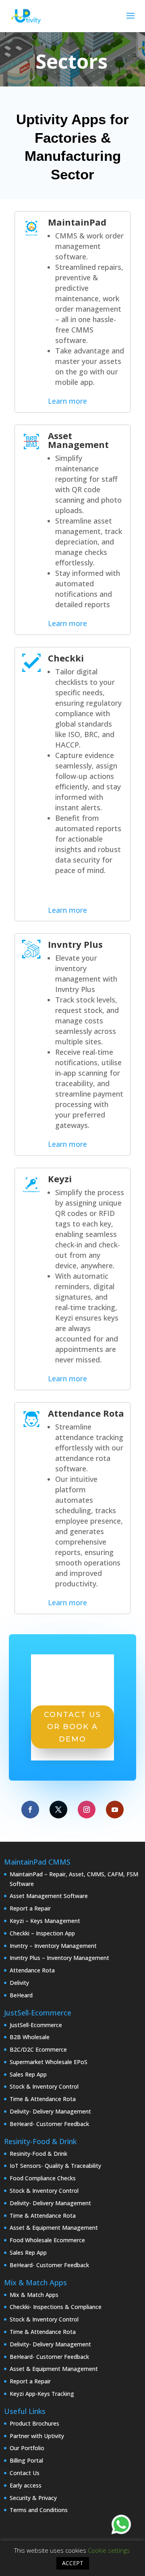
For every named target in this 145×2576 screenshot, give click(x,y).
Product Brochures (34, 2423)
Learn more (67, 401)
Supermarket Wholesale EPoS (49, 2062)
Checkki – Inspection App (42, 1933)
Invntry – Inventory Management (53, 1946)
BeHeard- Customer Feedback (49, 2124)
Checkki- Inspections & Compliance (56, 2307)
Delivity (19, 1983)
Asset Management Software (49, 1896)
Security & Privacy (33, 2498)
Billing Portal (26, 2460)
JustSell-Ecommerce (36, 2025)
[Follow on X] (58, 1810)
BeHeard (21, 1995)
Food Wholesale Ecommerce (47, 2240)
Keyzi (60, 1179)
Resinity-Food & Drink (38, 2154)
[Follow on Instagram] (87, 1810)
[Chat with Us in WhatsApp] (121, 2526)
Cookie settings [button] (109, 2550)
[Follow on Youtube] (115, 1810)
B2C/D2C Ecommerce (38, 2049)
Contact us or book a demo (72, 1727)
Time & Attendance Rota (43, 2099)
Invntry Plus (75, 944)
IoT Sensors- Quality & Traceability (55, 2166)
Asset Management (78, 440)
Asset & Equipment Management (54, 2228)
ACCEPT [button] (73, 2563)
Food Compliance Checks (43, 2178)
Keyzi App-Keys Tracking (42, 2394)
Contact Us (25, 2473)
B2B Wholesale (30, 2037)
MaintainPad (77, 222)
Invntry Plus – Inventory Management (59, 1958)
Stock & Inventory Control (44, 2086)
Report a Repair (30, 1908)
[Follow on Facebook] (30, 1810)
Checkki (66, 658)
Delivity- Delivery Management (50, 2111)
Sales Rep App (28, 2074)
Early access (26, 2485)
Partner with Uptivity (37, 2436)
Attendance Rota (86, 1413)
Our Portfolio (27, 2448)
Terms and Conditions (39, 2510)
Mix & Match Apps (34, 2295)
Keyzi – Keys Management (45, 1921)
